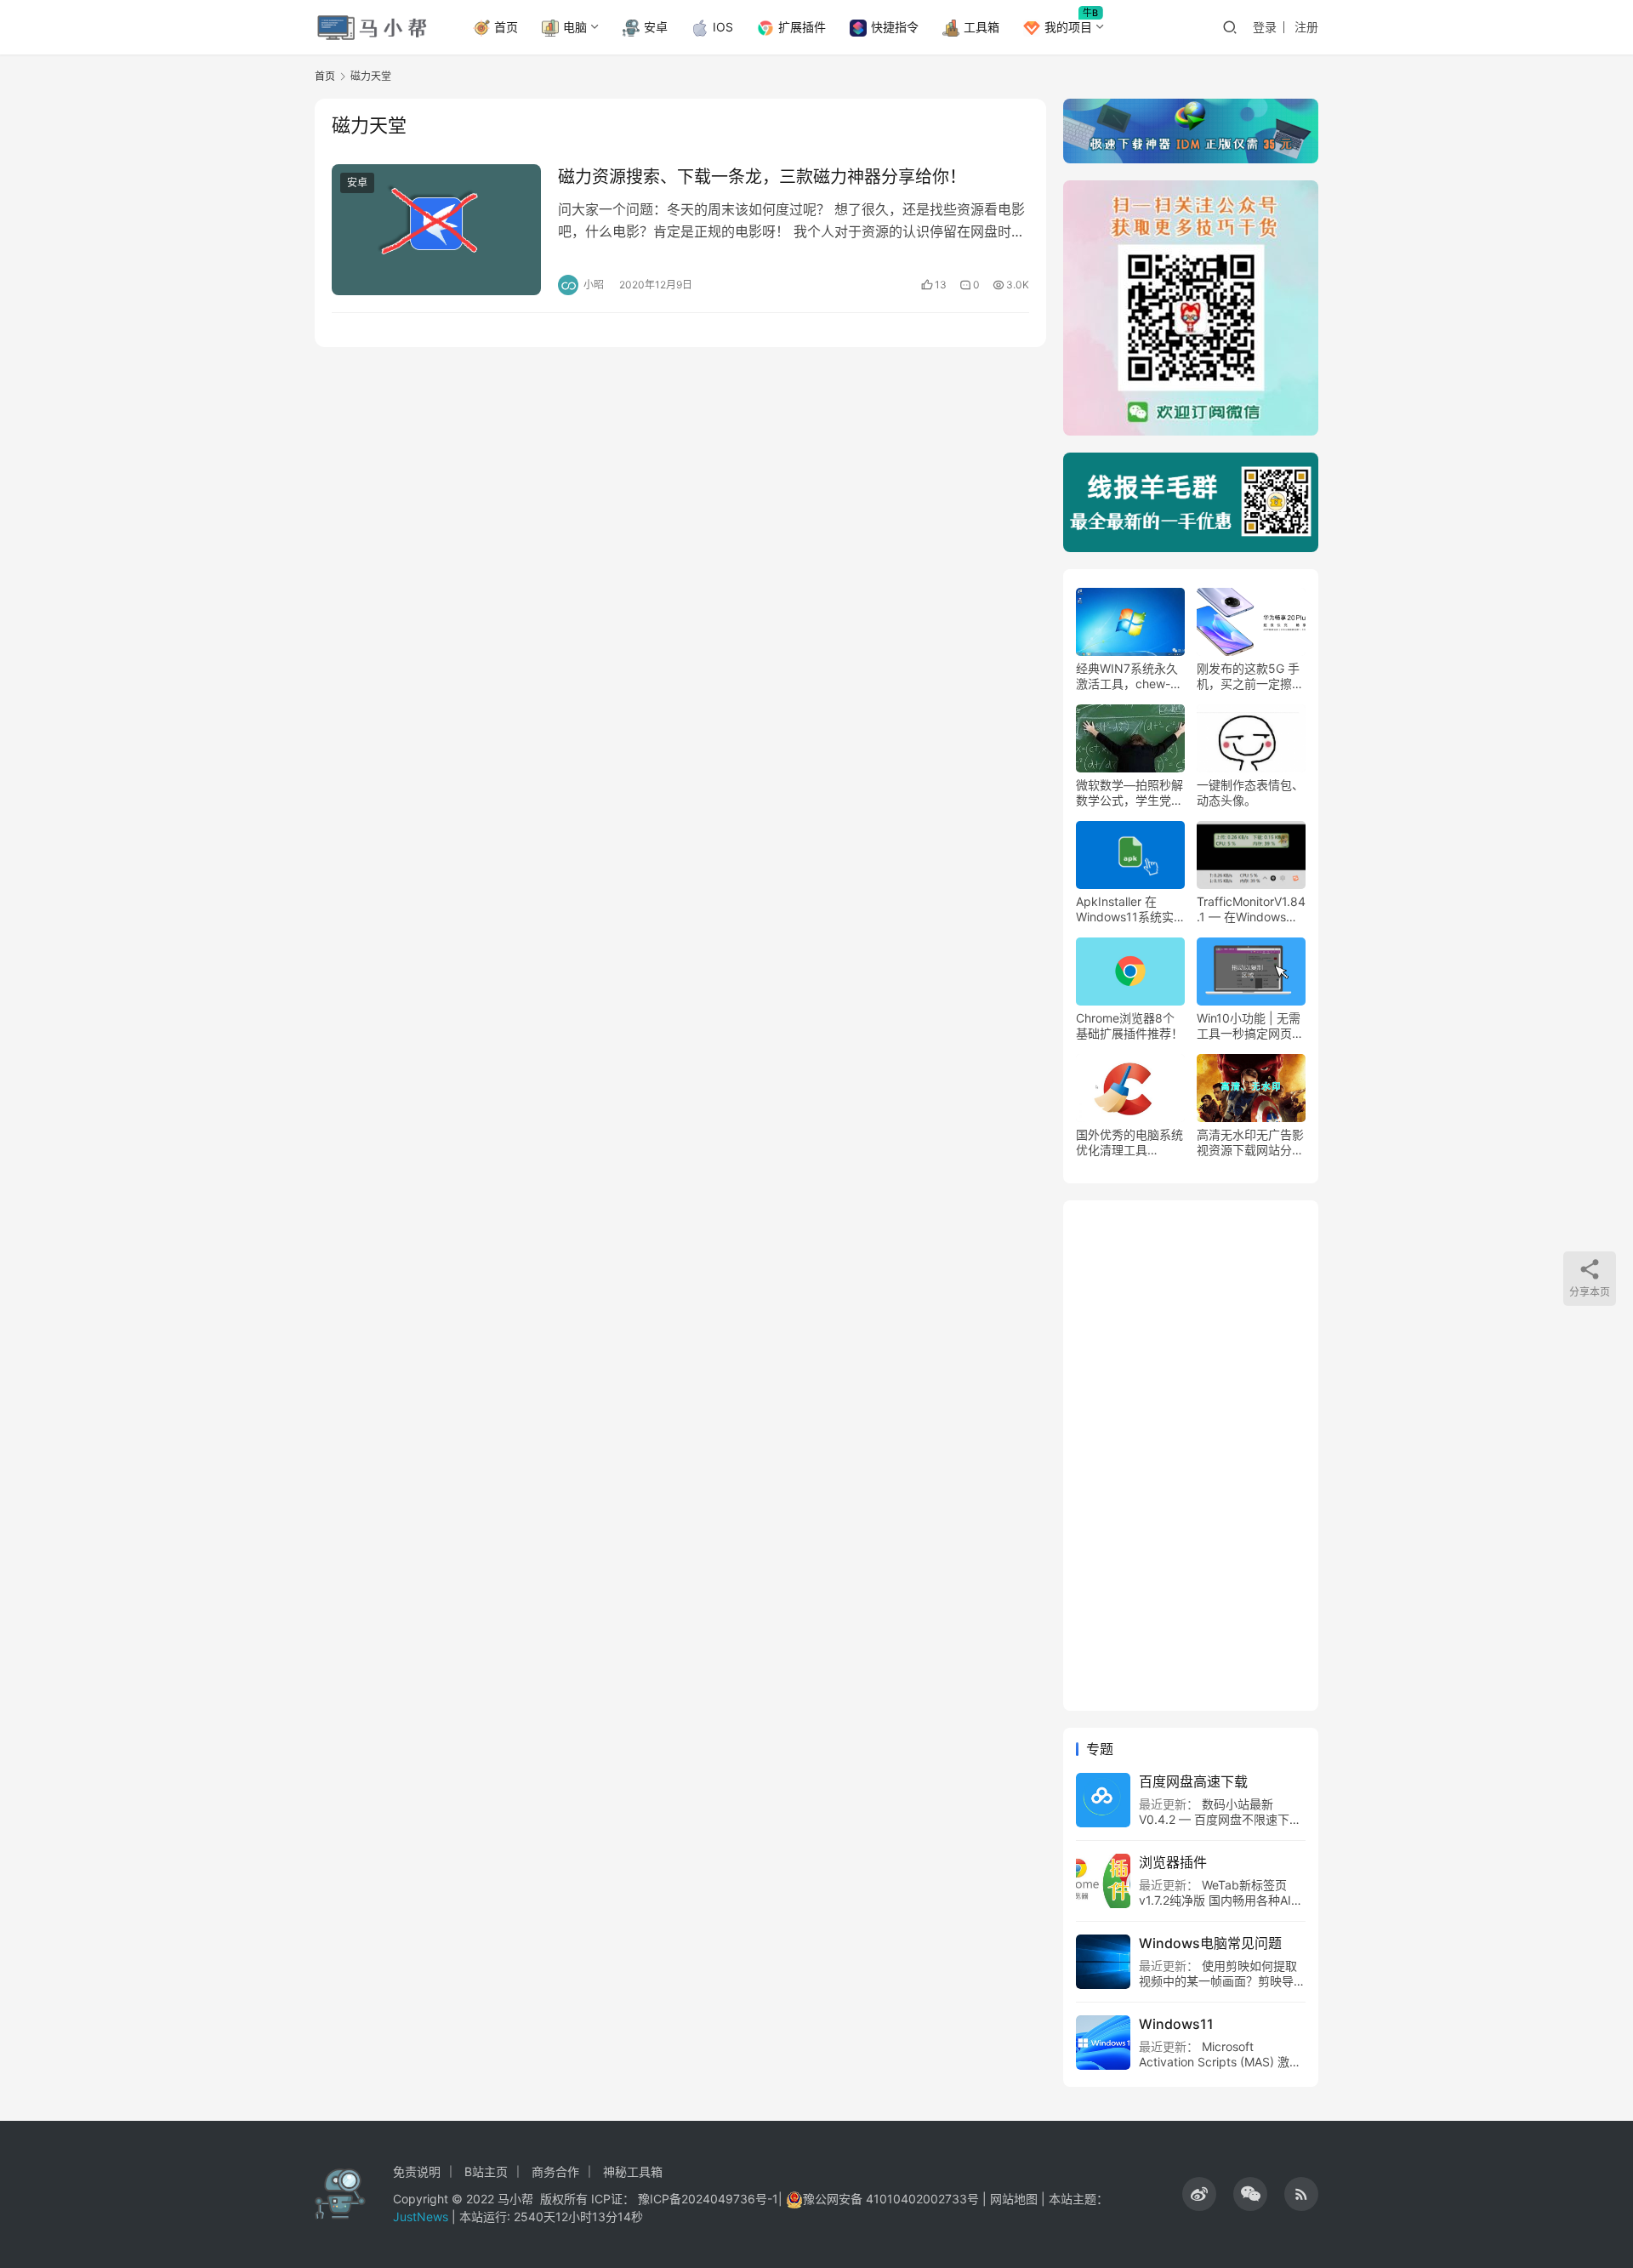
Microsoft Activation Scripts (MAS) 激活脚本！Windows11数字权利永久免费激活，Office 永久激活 (1220, 2069)
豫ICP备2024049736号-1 (708, 2199)
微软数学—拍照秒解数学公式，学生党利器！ (1129, 793)
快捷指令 (895, 27)
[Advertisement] (1191, 1456)
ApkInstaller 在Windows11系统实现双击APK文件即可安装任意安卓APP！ (1129, 909)
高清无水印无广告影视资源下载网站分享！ (1250, 1143)
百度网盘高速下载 (1193, 1781)
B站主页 (486, 2171)
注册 (1306, 27)
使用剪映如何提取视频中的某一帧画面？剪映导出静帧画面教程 (1222, 1981)
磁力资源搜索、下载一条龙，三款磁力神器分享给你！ (762, 177)
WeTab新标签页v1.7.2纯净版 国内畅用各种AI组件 (1221, 1900)
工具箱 (982, 27)
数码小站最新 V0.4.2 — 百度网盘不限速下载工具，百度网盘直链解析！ (1220, 1819)
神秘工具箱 (633, 2171)
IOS (723, 27)
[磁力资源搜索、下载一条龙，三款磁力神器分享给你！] (436, 230)
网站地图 (1014, 2199)
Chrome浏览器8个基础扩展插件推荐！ (1129, 1026)
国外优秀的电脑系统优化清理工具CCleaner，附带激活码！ (1129, 1143)
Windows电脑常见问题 (1210, 1943)
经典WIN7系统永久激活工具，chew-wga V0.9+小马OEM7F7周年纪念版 (1129, 676)
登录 (1265, 27)
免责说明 (417, 2171)
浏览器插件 (1173, 1862)
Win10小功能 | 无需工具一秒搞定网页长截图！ (1250, 1026)
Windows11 (1176, 2024)
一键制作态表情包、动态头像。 (1250, 792)
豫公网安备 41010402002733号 (893, 2199)
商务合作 (555, 2171)
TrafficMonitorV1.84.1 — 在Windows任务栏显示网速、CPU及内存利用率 (1251, 909)
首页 (506, 27)
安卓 (656, 27)
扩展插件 (802, 27)
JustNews (422, 2217)
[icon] (1199, 2194)
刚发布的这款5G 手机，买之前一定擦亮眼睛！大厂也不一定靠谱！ (1250, 676)
